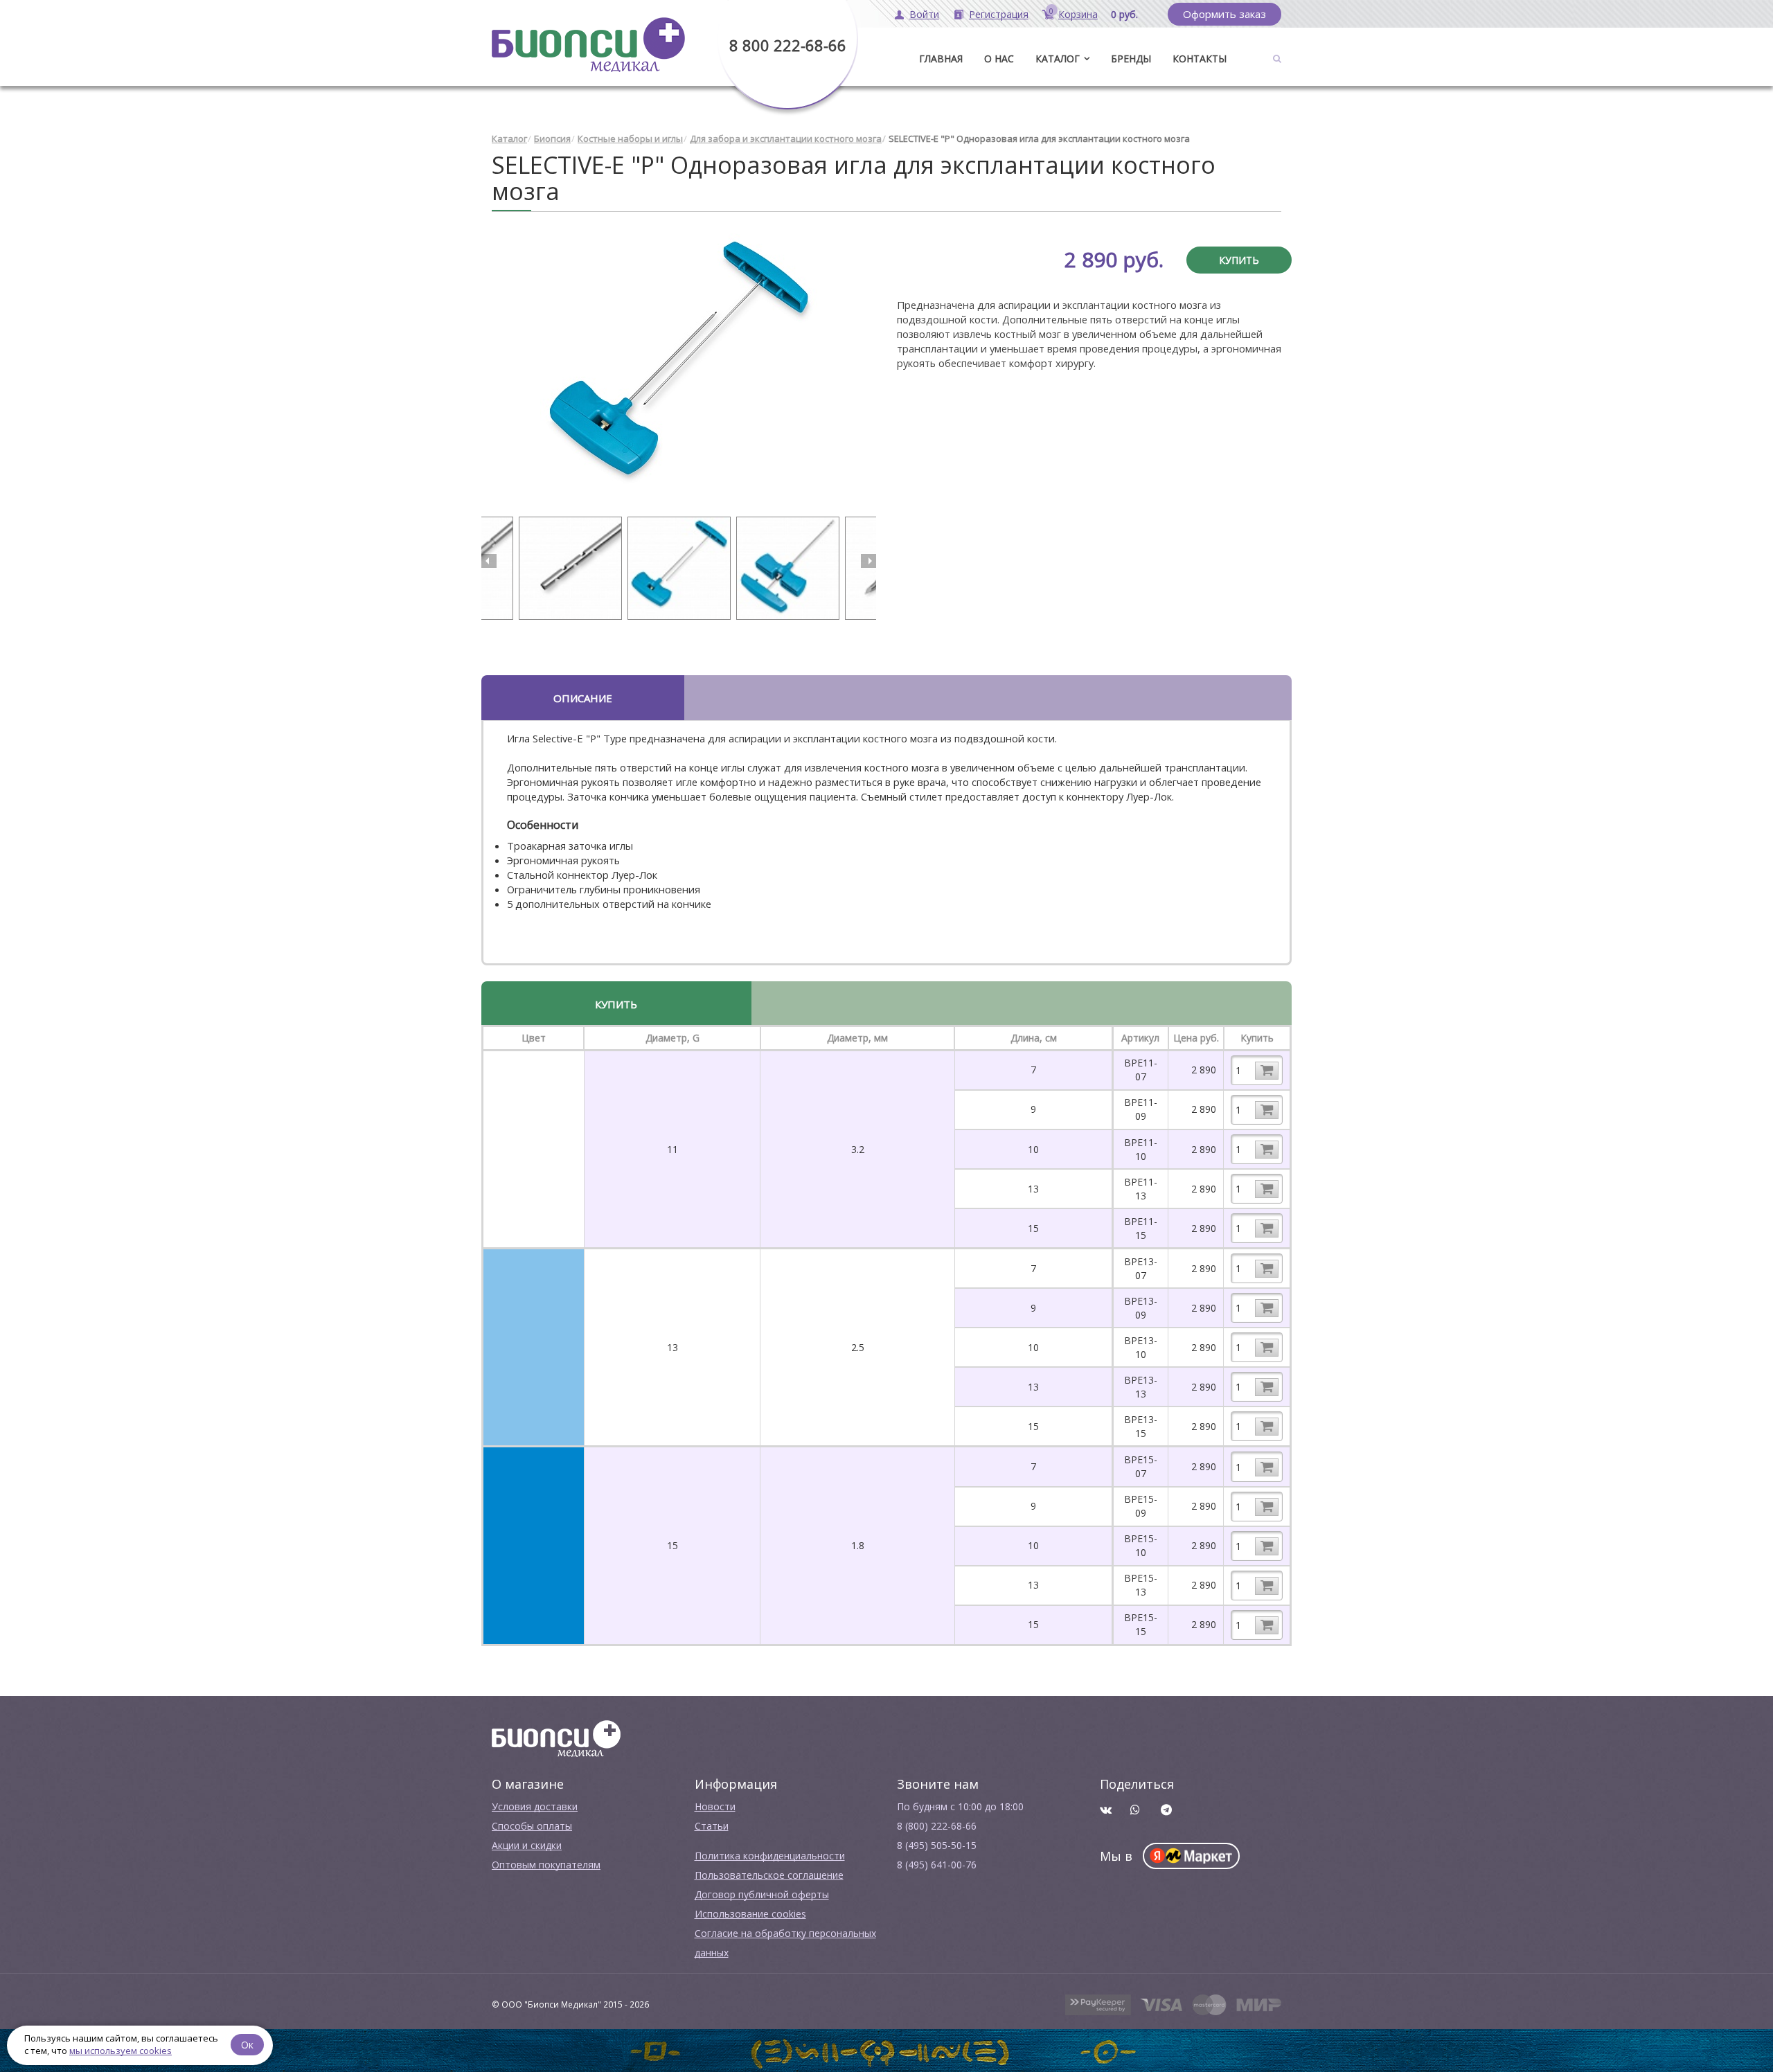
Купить (1239, 260)
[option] (679, 371)
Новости (715, 1806)
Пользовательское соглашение (769, 1875)
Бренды (1131, 59)
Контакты (1200, 59)
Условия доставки (535, 1806)
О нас (999, 59)
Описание (583, 698)
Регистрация (999, 14)
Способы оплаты (532, 1826)
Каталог (1058, 59)
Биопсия (552, 139)
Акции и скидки (527, 1845)
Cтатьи (712, 1826)
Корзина (1078, 14)
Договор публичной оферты (762, 1894)
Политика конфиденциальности (770, 1856)
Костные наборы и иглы (630, 139)
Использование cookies (750, 1914)
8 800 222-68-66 (788, 45)
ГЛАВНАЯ (941, 59)
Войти (924, 14)
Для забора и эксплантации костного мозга (786, 139)
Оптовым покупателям (546, 1865)
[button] (489, 561)
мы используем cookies (121, 2051)
